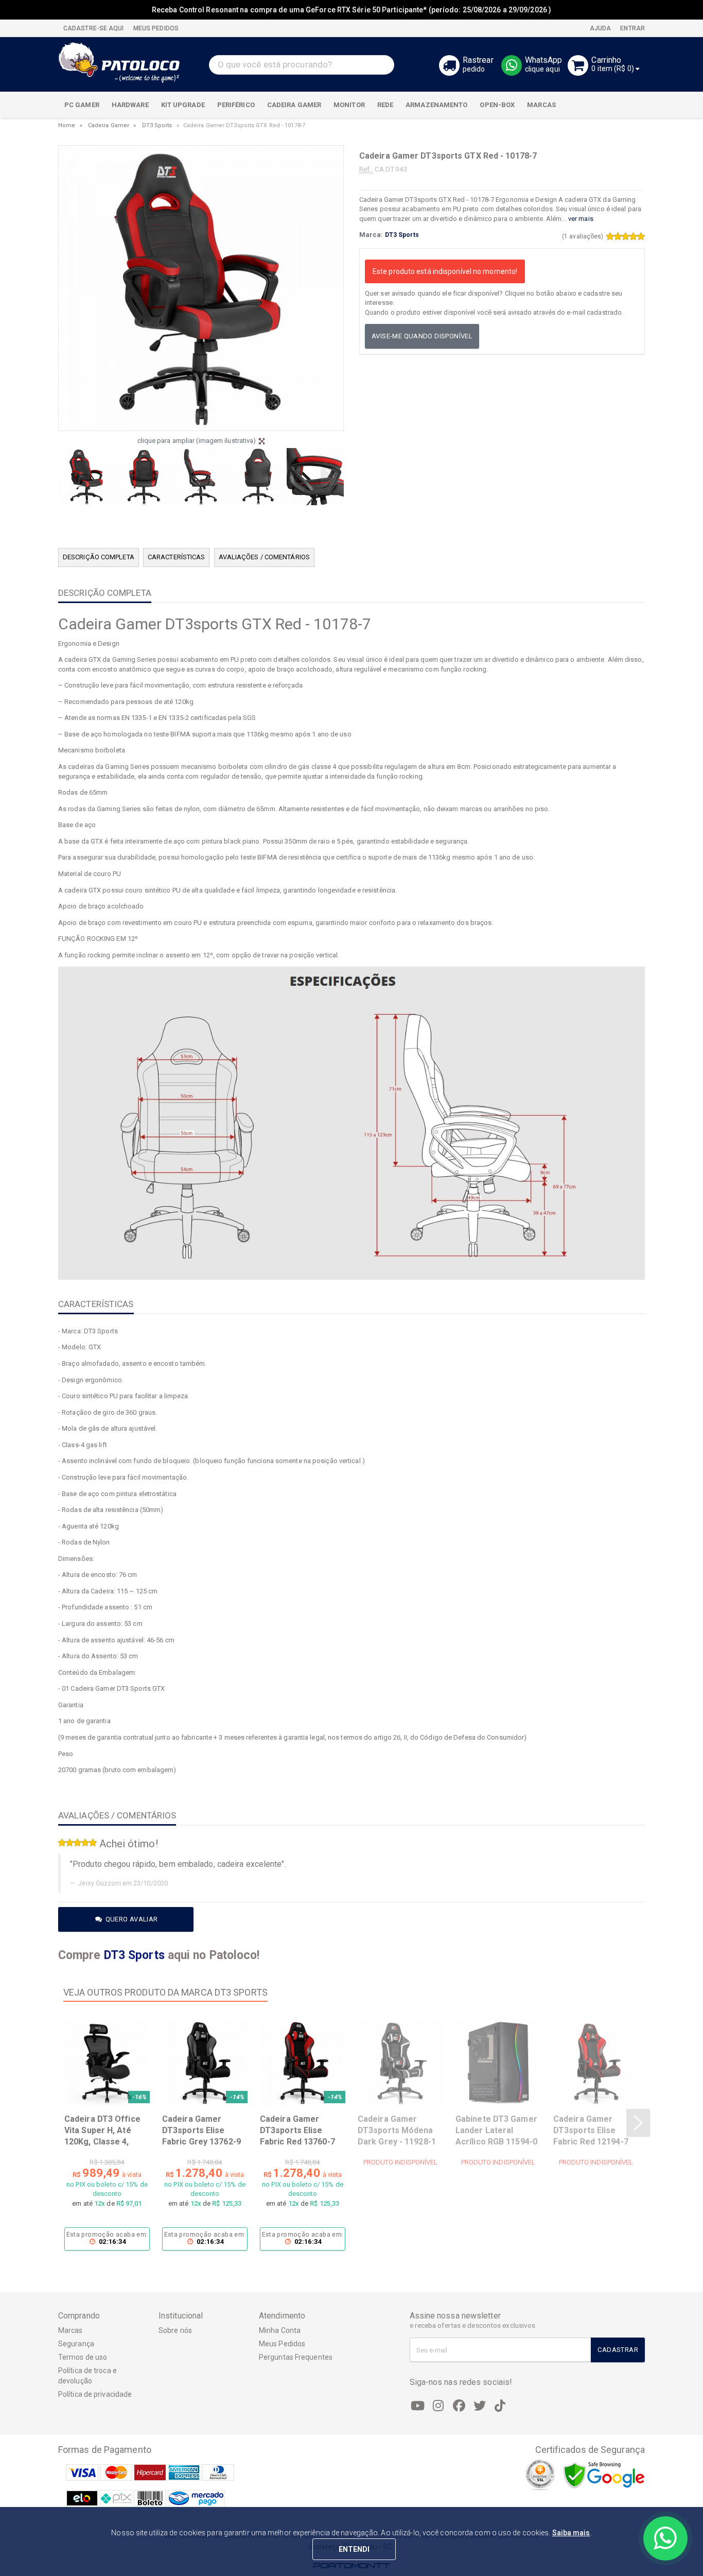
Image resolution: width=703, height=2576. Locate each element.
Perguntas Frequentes (296, 2357)
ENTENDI (354, 2549)
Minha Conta (280, 2330)
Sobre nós (175, 2330)
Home (67, 125)
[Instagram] (438, 2406)
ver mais (581, 219)
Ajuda (600, 28)
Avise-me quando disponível (422, 336)
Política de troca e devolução (87, 2376)
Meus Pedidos (282, 2344)
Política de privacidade (95, 2394)
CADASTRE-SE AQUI (94, 28)
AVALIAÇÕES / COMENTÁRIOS (264, 557)
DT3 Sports (157, 125)
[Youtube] (418, 2406)
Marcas (71, 2330)
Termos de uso (83, 2357)
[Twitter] (480, 2406)
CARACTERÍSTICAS (177, 557)
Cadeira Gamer (109, 125)
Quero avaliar (130, 1919)
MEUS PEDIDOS (155, 28)
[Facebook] (459, 2406)
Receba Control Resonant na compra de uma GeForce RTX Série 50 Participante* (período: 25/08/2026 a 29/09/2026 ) (351, 10)
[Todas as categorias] (631, 105)
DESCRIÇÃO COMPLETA (99, 557)
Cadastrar (618, 2350)
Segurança (76, 2344)
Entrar (632, 28)
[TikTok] (500, 2406)
